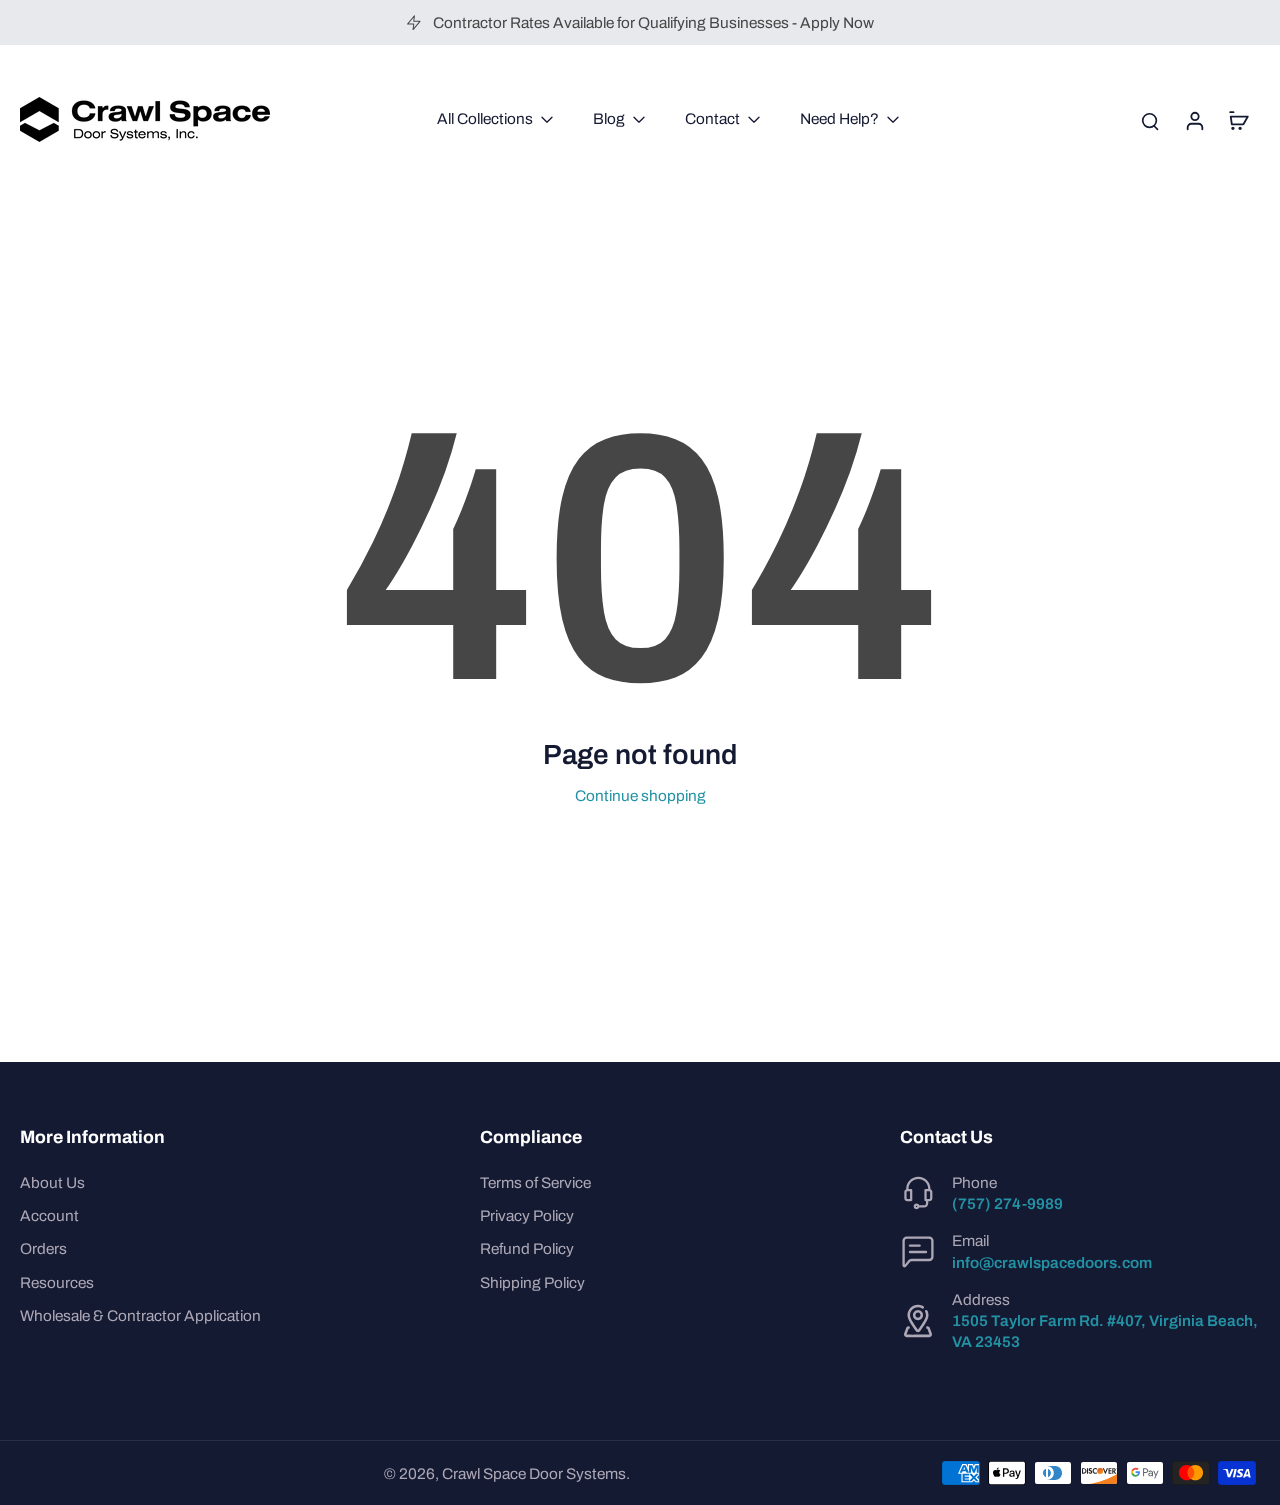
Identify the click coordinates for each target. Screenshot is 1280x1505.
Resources (57, 1282)
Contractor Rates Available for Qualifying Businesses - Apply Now (653, 22)
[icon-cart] (1238, 120)
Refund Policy (527, 1248)
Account (49, 1215)
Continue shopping (640, 795)
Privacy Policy (527, 1215)
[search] (1150, 120)
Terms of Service (535, 1182)
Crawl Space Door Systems (534, 1473)
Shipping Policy (532, 1282)
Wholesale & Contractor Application (140, 1315)
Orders (43, 1248)
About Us (52, 1182)
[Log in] (1194, 119)
